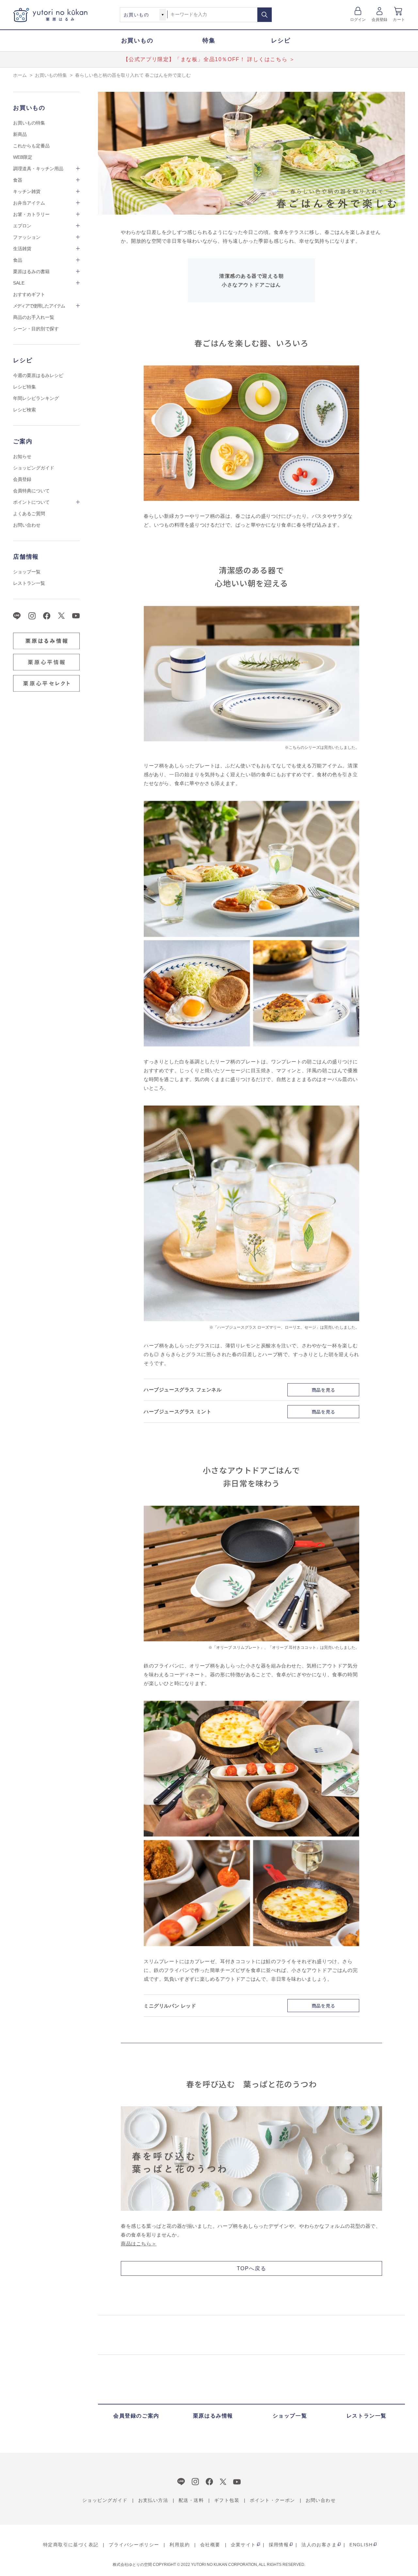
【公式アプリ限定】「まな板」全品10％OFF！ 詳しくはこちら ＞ (209, 59)
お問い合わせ (27, 525)
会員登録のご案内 (136, 2416)
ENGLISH (361, 2545)
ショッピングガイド (34, 468)
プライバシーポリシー (134, 2545)
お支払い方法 (153, 2500)
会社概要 (210, 2545)
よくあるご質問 (29, 514)
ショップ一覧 (27, 572)
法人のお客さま (319, 2545)
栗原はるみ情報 (213, 2416)
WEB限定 (23, 157)
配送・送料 (191, 2500)
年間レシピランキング (36, 398)
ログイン (358, 20)
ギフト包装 (227, 2500)
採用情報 (279, 2545)
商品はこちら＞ (139, 2244)
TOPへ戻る (252, 2268)
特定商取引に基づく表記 (71, 2545)
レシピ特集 (24, 387)
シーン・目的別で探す (36, 329)
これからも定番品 (31, 146)
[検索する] (265, 15)
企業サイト (243, 2545)
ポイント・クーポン (273, 2500)
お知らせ (22, 456)
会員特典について (31, 491)
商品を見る (323, 1390)
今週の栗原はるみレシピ (38, 375)
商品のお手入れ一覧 (34, 317)
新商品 (20, 134)
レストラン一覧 (29, 583)
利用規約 (180, 2545)
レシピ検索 (24, 410)
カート (399, 20)
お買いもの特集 (29, 123)
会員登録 (380, 20)
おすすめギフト (29, 294)
